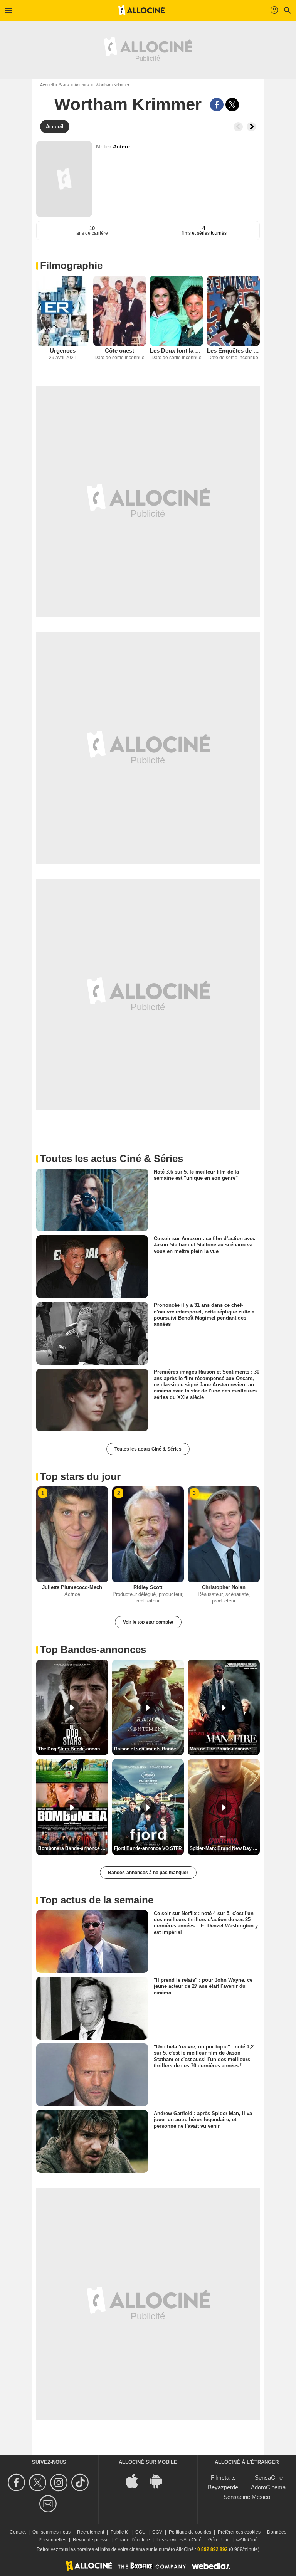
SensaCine (269, 2478)
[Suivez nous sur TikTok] (81, 2483)
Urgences (63, 351)
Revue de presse (91, 2540)
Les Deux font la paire (177, 351)
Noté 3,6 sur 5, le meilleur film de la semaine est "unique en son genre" (196, 1175)
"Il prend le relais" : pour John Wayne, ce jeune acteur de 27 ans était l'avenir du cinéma (203, 1986)
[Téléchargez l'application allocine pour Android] (160, 2481)
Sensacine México (247, 2497)
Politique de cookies (190, 2532)
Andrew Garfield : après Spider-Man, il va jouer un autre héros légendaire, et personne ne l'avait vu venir (203, 2120)
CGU (140, 2532)
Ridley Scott (148, 1587)
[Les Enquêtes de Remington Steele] (234, 311)
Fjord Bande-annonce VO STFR (148, 1848)
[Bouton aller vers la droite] (251, 127)
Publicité (120, 2532)
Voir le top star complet (148, 1622)
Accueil (47, 85)
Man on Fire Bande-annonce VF (224, 1749)
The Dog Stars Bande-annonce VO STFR (73, 1749)
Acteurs (82, 85)
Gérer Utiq (219, 2540)
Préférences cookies (239, 2532)
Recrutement (91, 2532)
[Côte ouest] (120, 311)
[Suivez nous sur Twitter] (39, 2483)
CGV (157, 2532)
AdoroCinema (268, 2487)
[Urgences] (63, 311)
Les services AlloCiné (179, 2540)
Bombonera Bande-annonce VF (72, 1848)
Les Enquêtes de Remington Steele (234, 351)
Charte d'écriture (133, 2540)
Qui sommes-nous (51, 2532)
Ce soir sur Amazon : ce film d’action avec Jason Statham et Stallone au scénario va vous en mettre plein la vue (204, 1245)
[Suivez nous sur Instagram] (60, 2483)
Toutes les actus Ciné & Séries (148, 1449)
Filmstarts (223, 2478)
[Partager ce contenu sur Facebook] (217, 105)
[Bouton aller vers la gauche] (238, 127)
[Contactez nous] (49, 2504)
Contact (18, 2532)
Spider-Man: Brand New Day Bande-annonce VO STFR (225, 1848)
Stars (64, 85)
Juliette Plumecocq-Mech (72, 1587)
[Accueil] (141, 10)
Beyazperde (223, 2487)
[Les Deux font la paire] (177, 311)
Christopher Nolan (224, 1587)
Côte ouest (119, 351)
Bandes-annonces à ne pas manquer (148, 1873)
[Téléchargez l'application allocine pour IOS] (136, 2481)
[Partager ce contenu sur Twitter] (232, 105)
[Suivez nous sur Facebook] (18, 2483)
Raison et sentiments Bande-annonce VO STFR (149, 1749)
